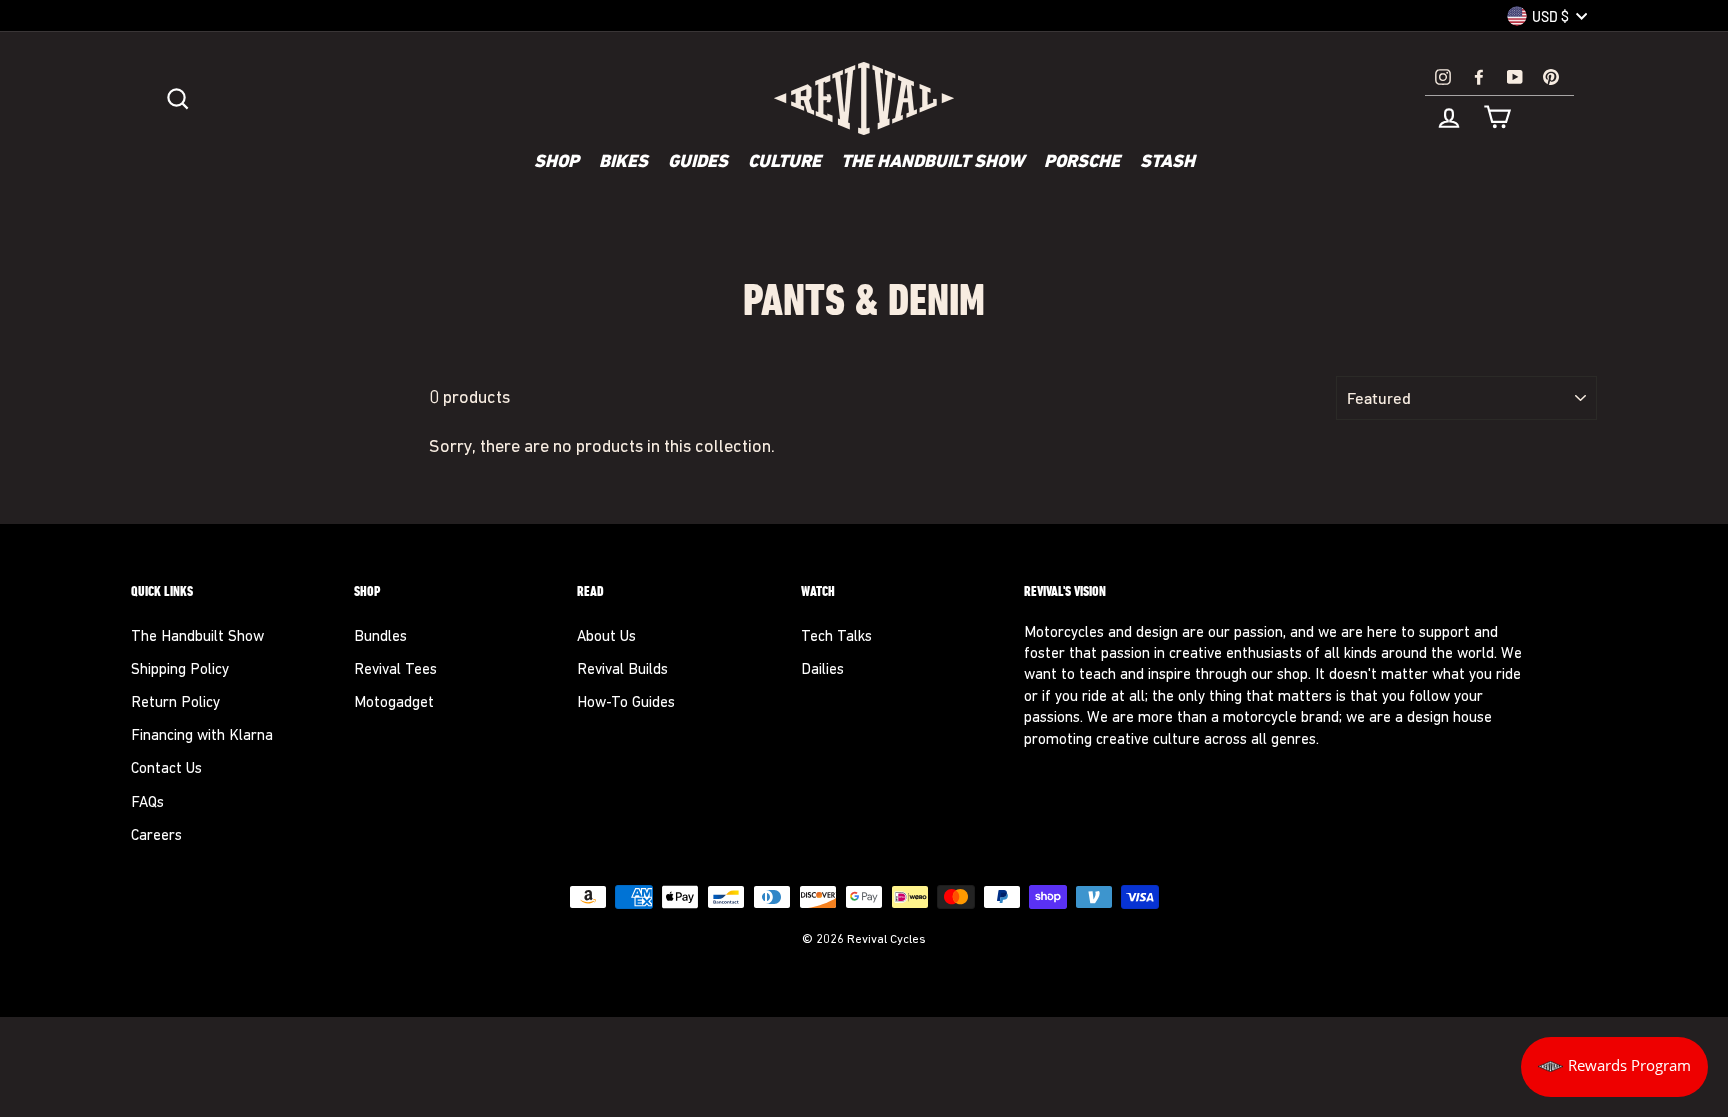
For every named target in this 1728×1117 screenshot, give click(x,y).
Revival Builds (622, 670)
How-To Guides (626, 703)
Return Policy (175, 703)
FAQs (147, 803)
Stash (1167, 163)
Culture (784, 163)
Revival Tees (395, 670)
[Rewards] (1614, 1067)
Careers (156, 836)
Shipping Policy (180, 670)
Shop (556, 163)
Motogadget (394, 703)
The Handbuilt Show (932, 163)
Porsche (1082, 163)
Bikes (623, 163)
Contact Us (166, 769)
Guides (698, 163)
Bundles (380, 637)
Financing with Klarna (202, 736)
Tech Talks (836, 637)
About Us (606, 637)
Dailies (822, 670)
